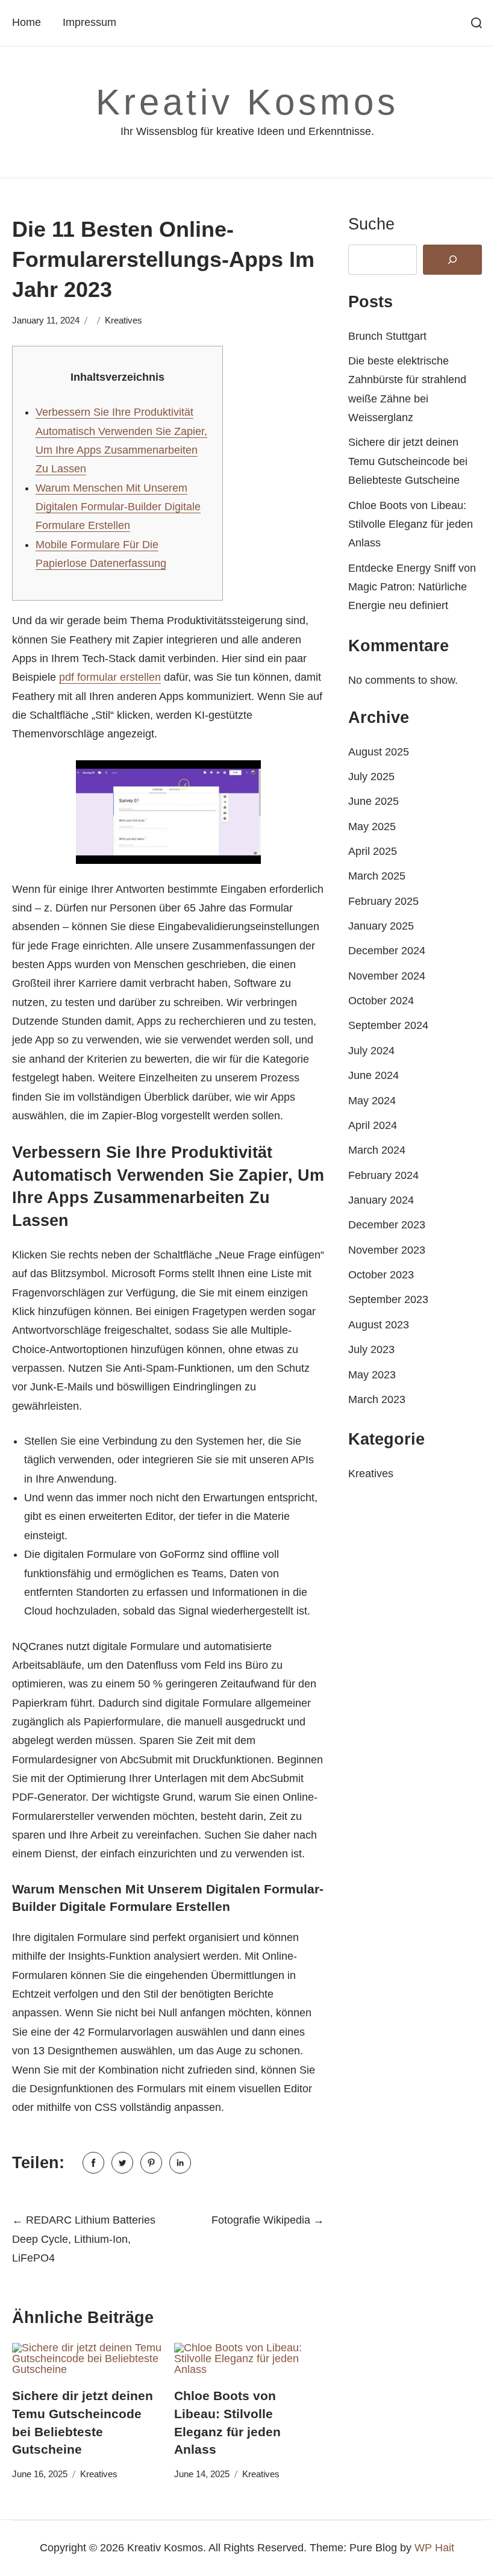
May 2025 (372, 827)
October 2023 (381, 1275)
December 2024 (387, 951)
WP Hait (434, 2548)
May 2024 (372, 1101)
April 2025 (373, 851)
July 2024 (371, 1051)
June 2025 (374, 801)
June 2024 (374, 1075)
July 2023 (371, 1349)
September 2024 (388, 1025)
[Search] (452, 260)
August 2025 (379, 752)
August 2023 (379, 1325)
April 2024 (373, 1125)
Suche (371, 224)
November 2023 (387, 1250)
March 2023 (377, 1399)
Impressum (89, 22)
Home (27, 22)
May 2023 (372, 1375)
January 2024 (381, 1200)
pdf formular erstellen (110, 677)
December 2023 (387, 1225)
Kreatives (123, 320)
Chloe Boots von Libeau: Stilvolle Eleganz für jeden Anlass (411, 524)
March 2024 (377, 1150)
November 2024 (387, 976)
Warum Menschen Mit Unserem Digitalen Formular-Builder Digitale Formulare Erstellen (118, 507)
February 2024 (383, 1175)
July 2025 (371, 777)
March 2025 (377, 876)
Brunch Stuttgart (387, 336)
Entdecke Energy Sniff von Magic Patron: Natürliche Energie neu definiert (412, 587)
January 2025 (381, 926)
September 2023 (388, 1299)
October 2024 (381, 1001)
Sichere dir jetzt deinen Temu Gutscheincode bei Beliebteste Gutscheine (408, 461)
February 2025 (383, 901)
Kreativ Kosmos (247, 102)
